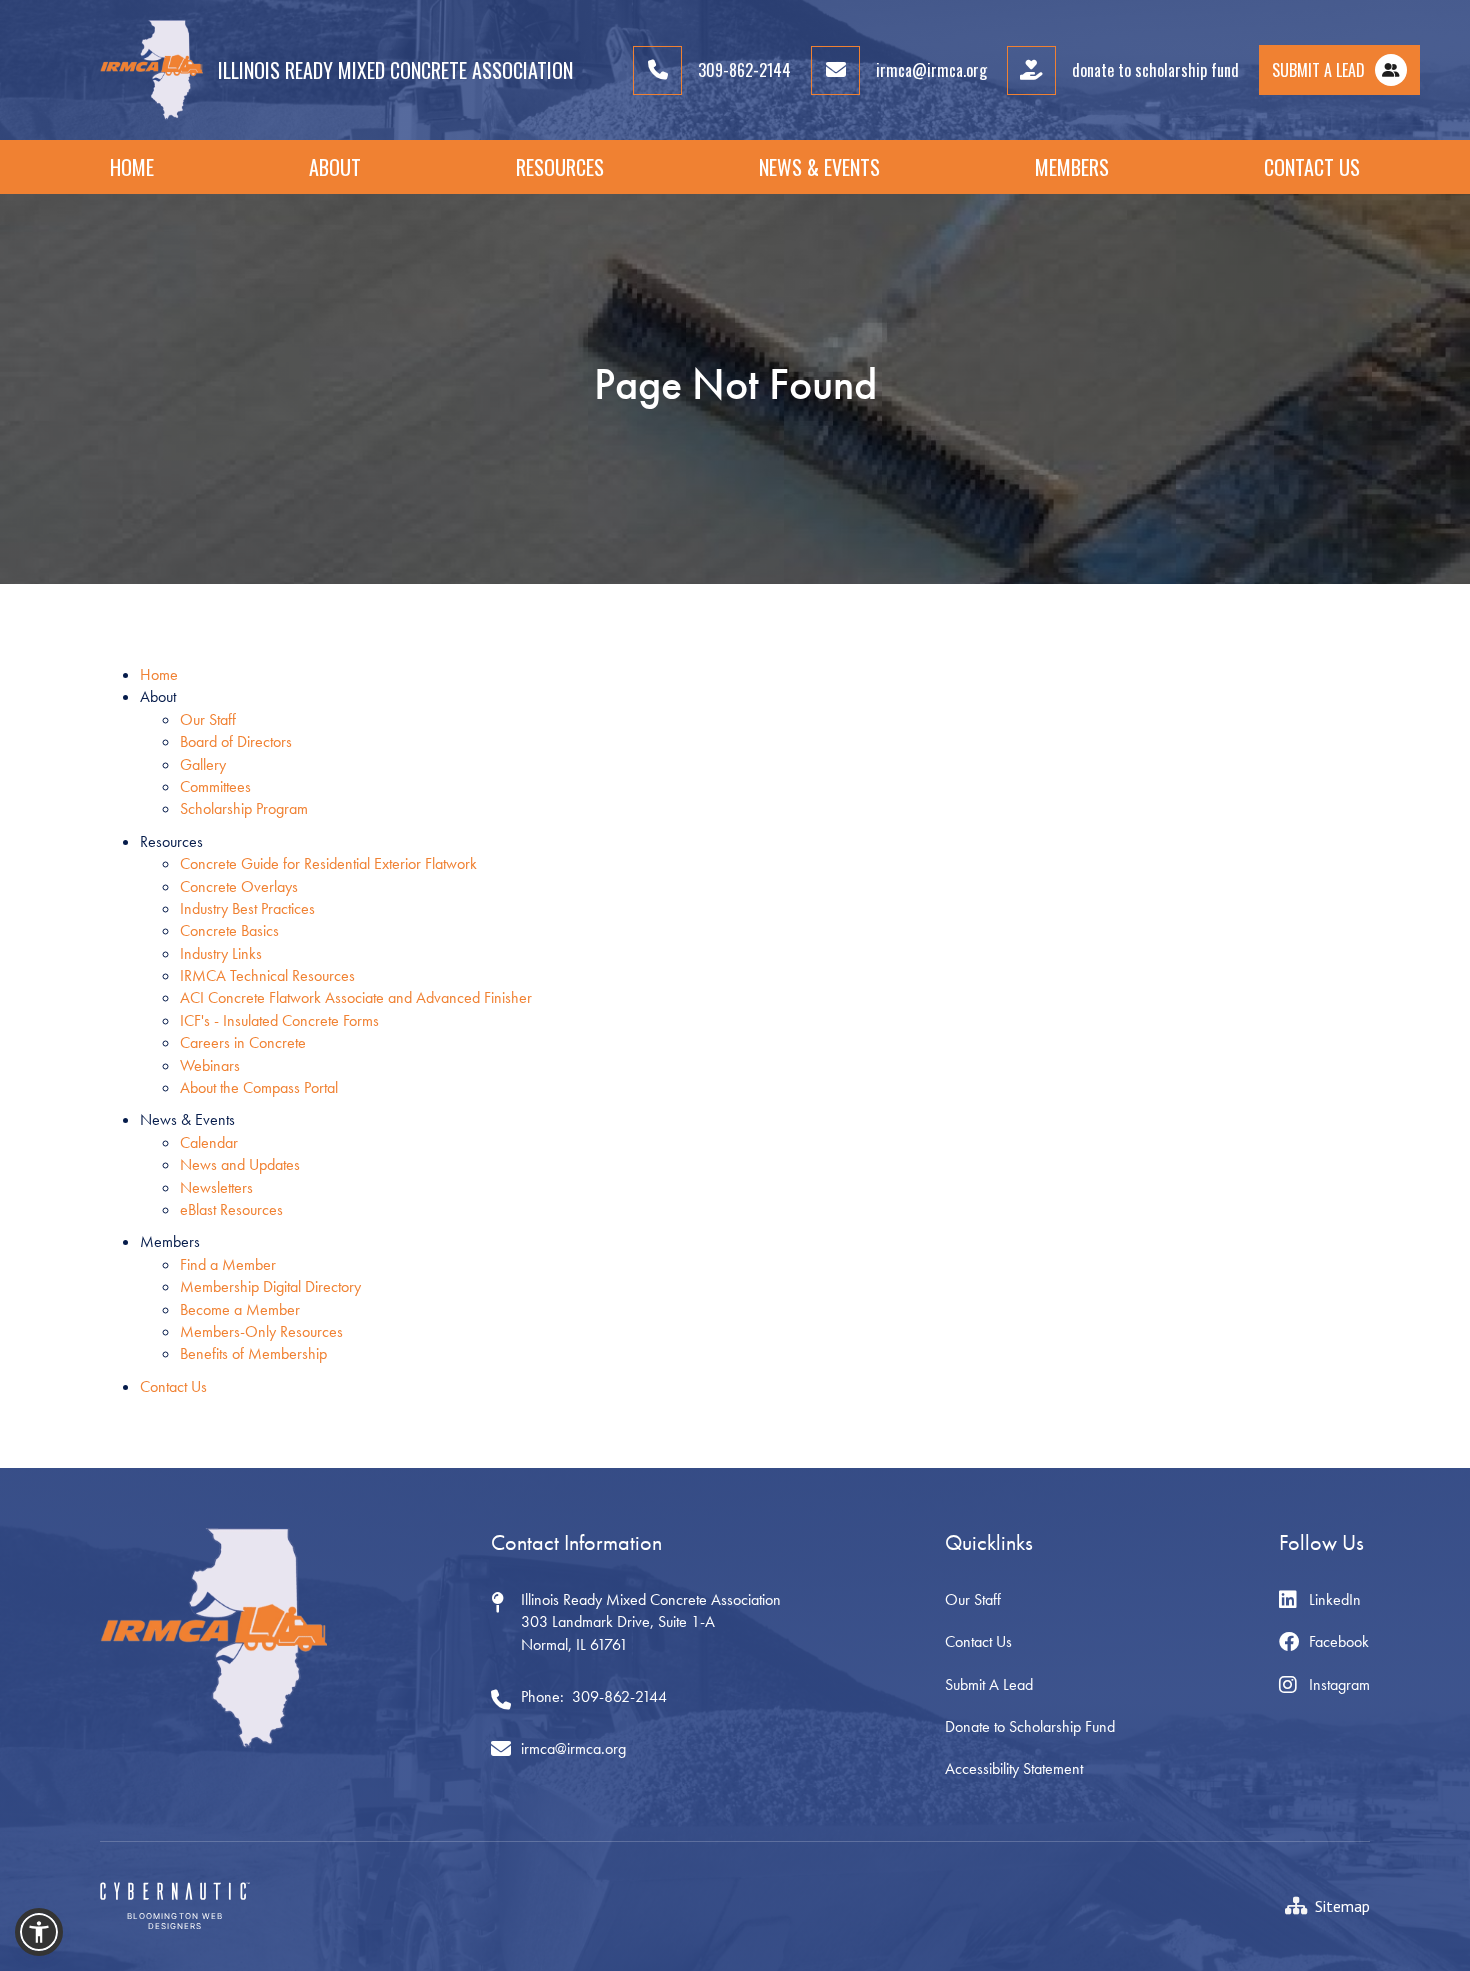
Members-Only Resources (261, 1331)
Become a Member (240, 1309)
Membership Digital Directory (270, 1286)
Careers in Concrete (243, 1042)
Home (132, 167)
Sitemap (1342, 1906)
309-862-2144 (619, 1696)
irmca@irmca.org (573, 1748)
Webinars (210, 1065)
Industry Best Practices (247, 908)
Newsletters (216, 1187)
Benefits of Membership (253, 1353)
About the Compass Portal (259, 1087)
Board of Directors (236, 741)
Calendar (209, 1142)
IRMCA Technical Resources (267, 975)
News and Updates (240, 1164)
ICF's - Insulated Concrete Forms (279, 1020)
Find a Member (228, 1264)
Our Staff (208, 719)
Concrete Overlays (239, 886)
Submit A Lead (989, 1684)
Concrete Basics (229, 930)
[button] (335, 167)
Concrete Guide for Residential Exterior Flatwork (328, 863)
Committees (215, 786)
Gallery (203, 764)
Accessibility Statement (1014, 1768)
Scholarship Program (244, 808)
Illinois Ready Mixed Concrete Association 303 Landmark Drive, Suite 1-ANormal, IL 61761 (651, 1622)
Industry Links (221, 953)
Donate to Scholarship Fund (1030, 1726)
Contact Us (1312, 167)
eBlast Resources (231, 1209)
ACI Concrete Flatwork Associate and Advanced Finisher (356, 997)
